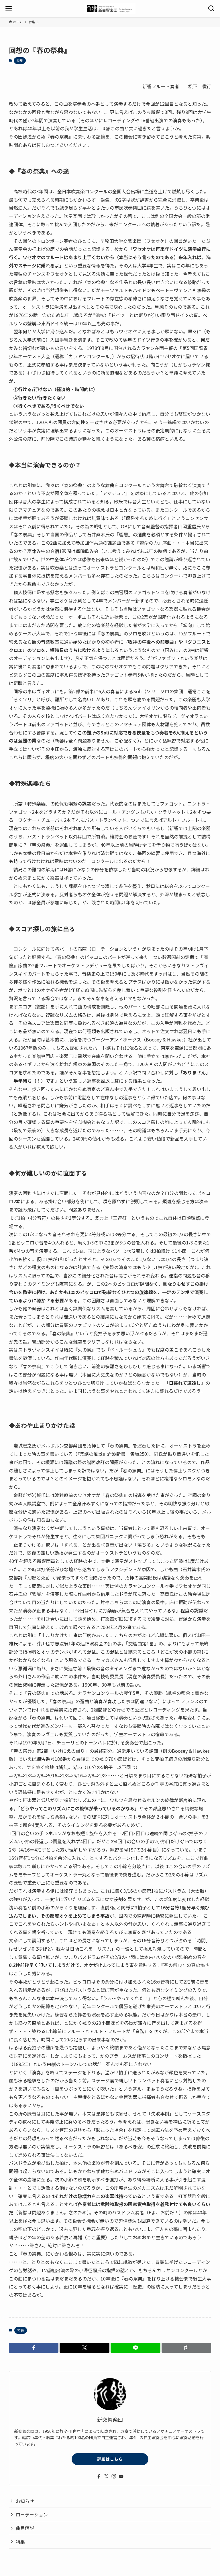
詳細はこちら (110, 2459)
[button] (34, 2348)
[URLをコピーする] (186, 2348)
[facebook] (99, 2476)
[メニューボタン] (9, 9)
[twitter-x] (106, 2476)
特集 (20, 60)
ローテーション (32, 2514)
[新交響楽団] (110, 9)
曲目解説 (25, 2528)
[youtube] (121, 2476)
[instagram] (114, 2476)
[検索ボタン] (211, 9)
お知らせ (25, 2501)
